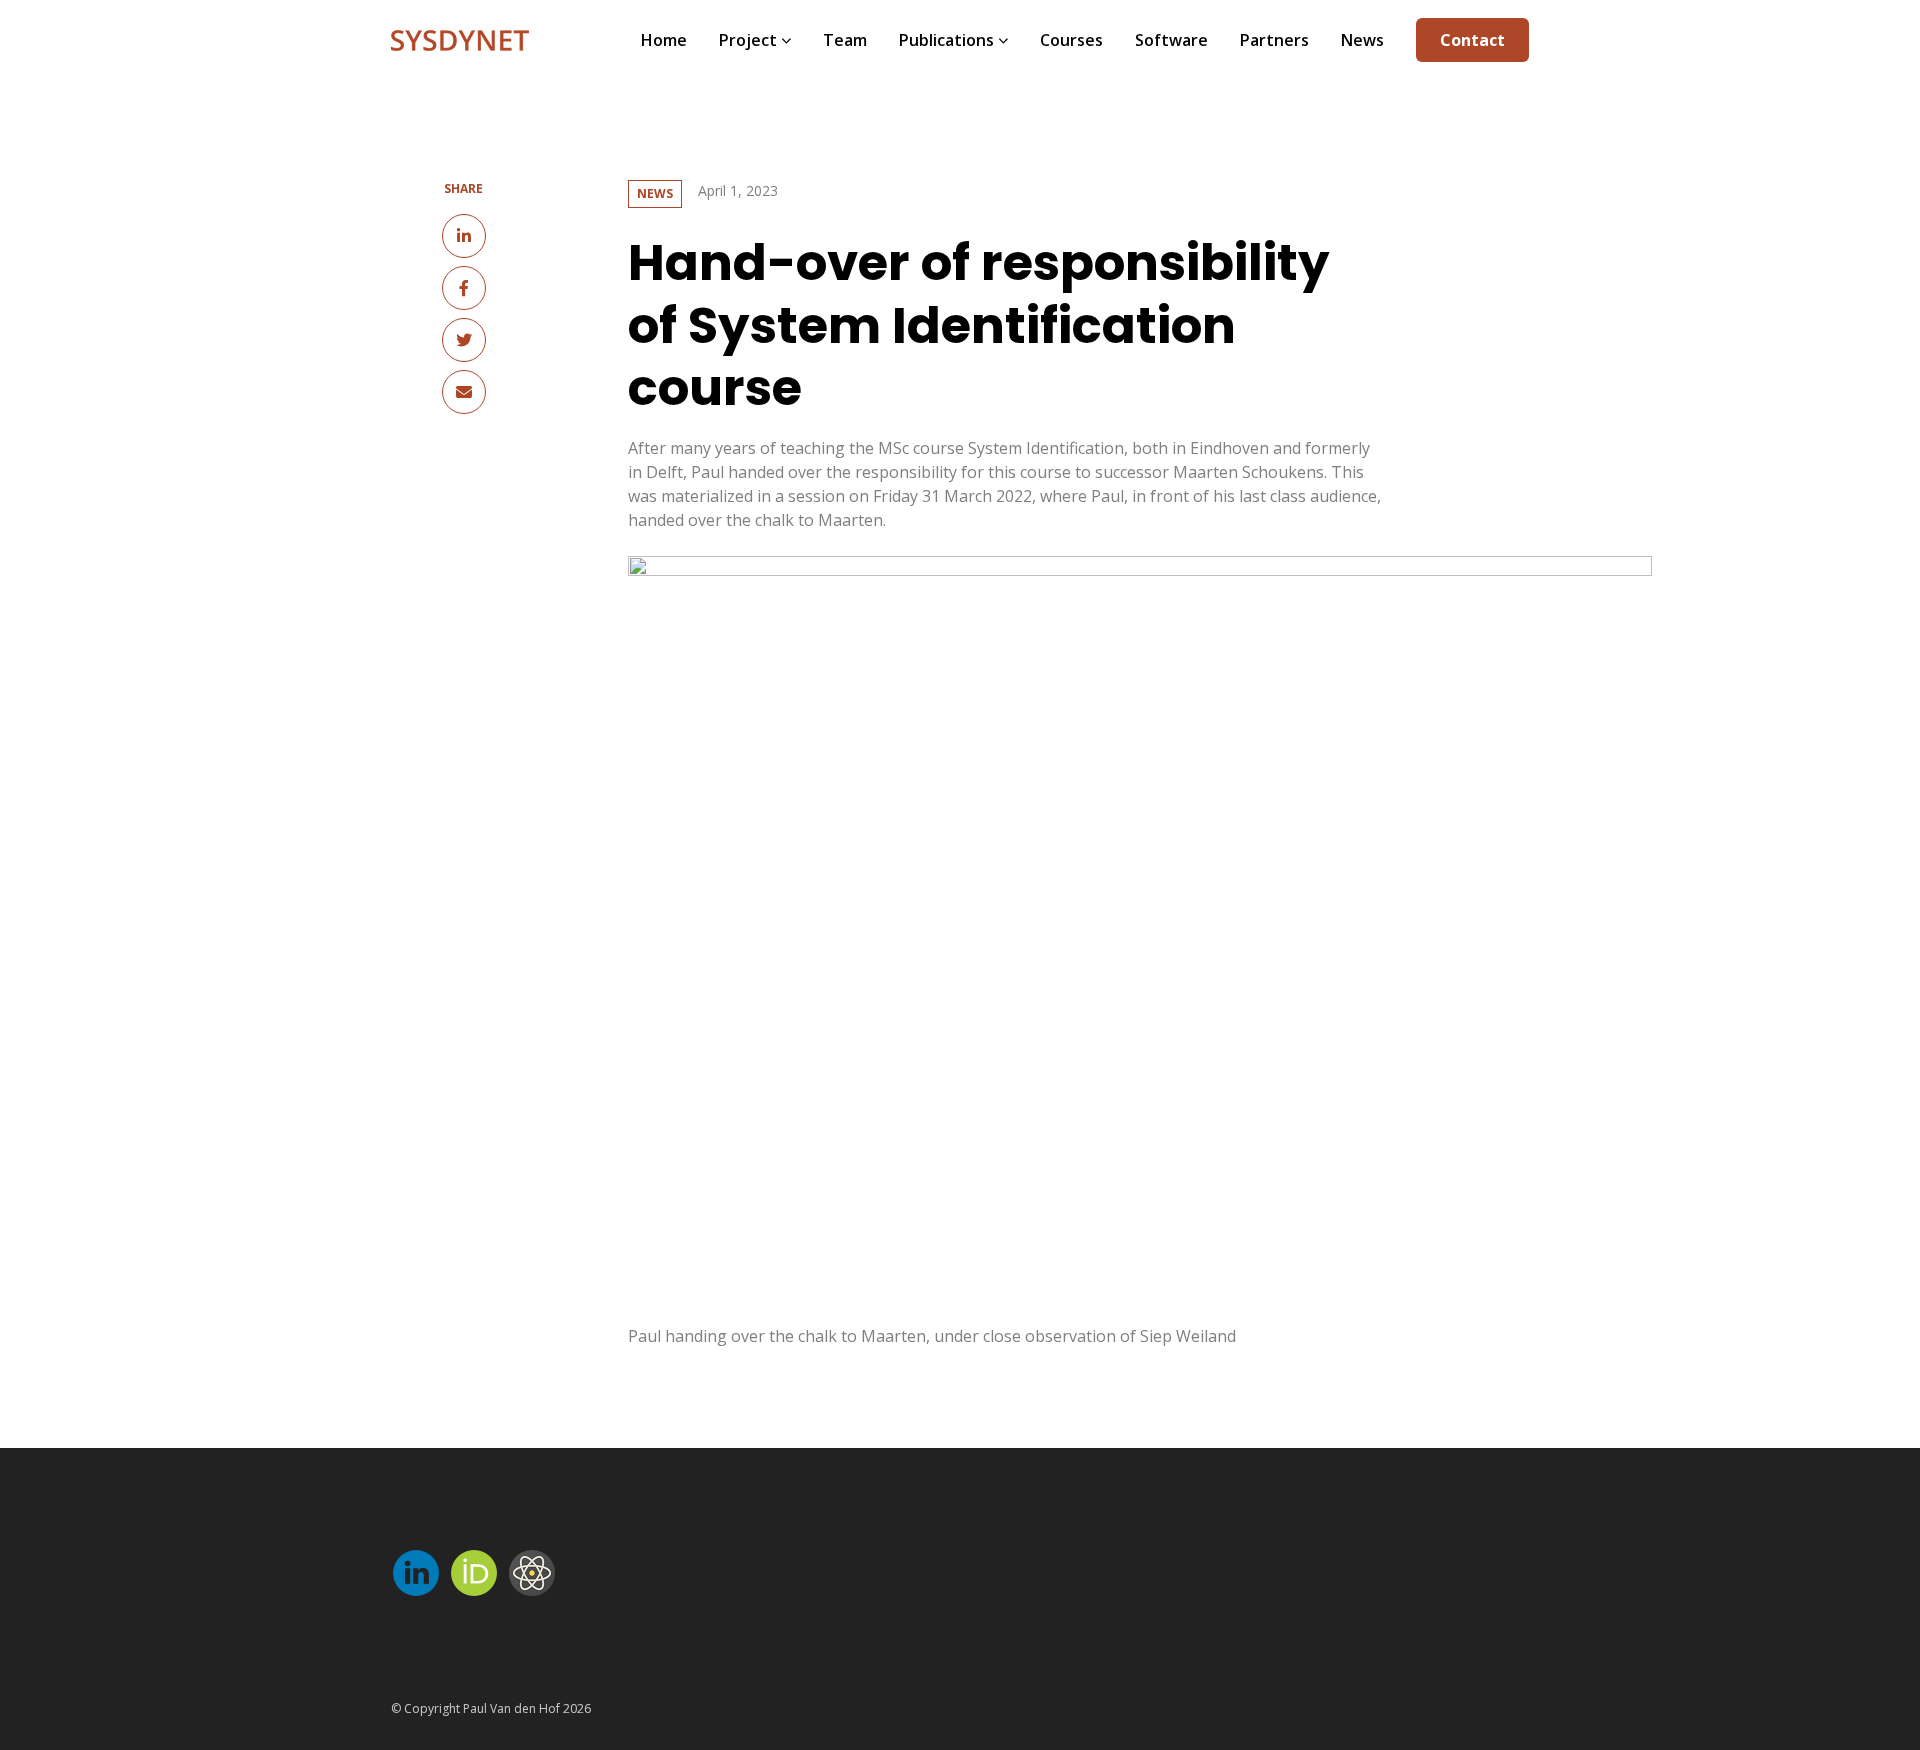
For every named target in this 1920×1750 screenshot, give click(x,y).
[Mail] (464, 392)
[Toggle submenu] (784, 40)
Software (1171, 40)
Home (664, 40)
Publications (946, 40)
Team (845, 40)
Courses (1071, 40)
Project (748, 40)
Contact (1472, 40)
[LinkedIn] (464, 236)
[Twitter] (464, 340)
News (1362, 40)
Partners (1274, 40)
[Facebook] (464, 288)
